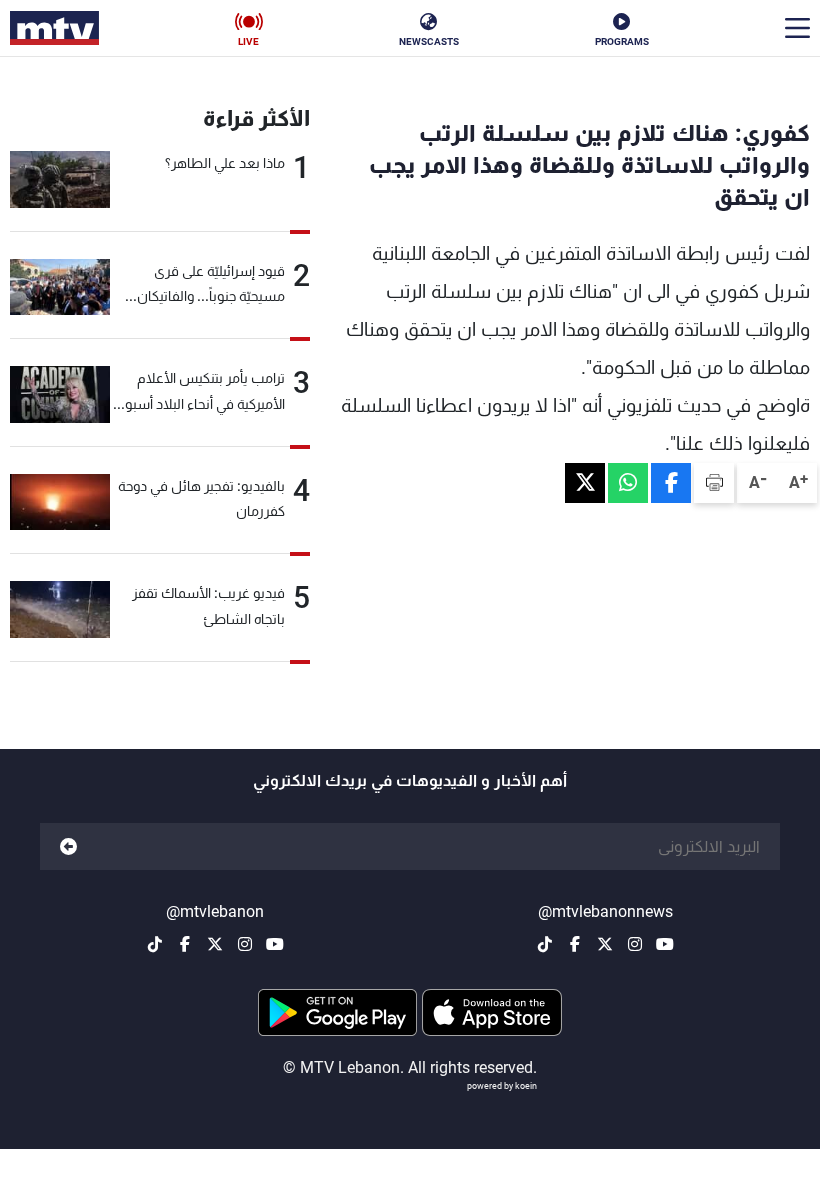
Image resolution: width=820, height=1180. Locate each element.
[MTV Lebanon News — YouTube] (665, 944)
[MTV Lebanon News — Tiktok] (545, 944)
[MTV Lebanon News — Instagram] (635, 944)
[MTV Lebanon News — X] (605, 944)
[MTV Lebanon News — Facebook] (575, 944)
